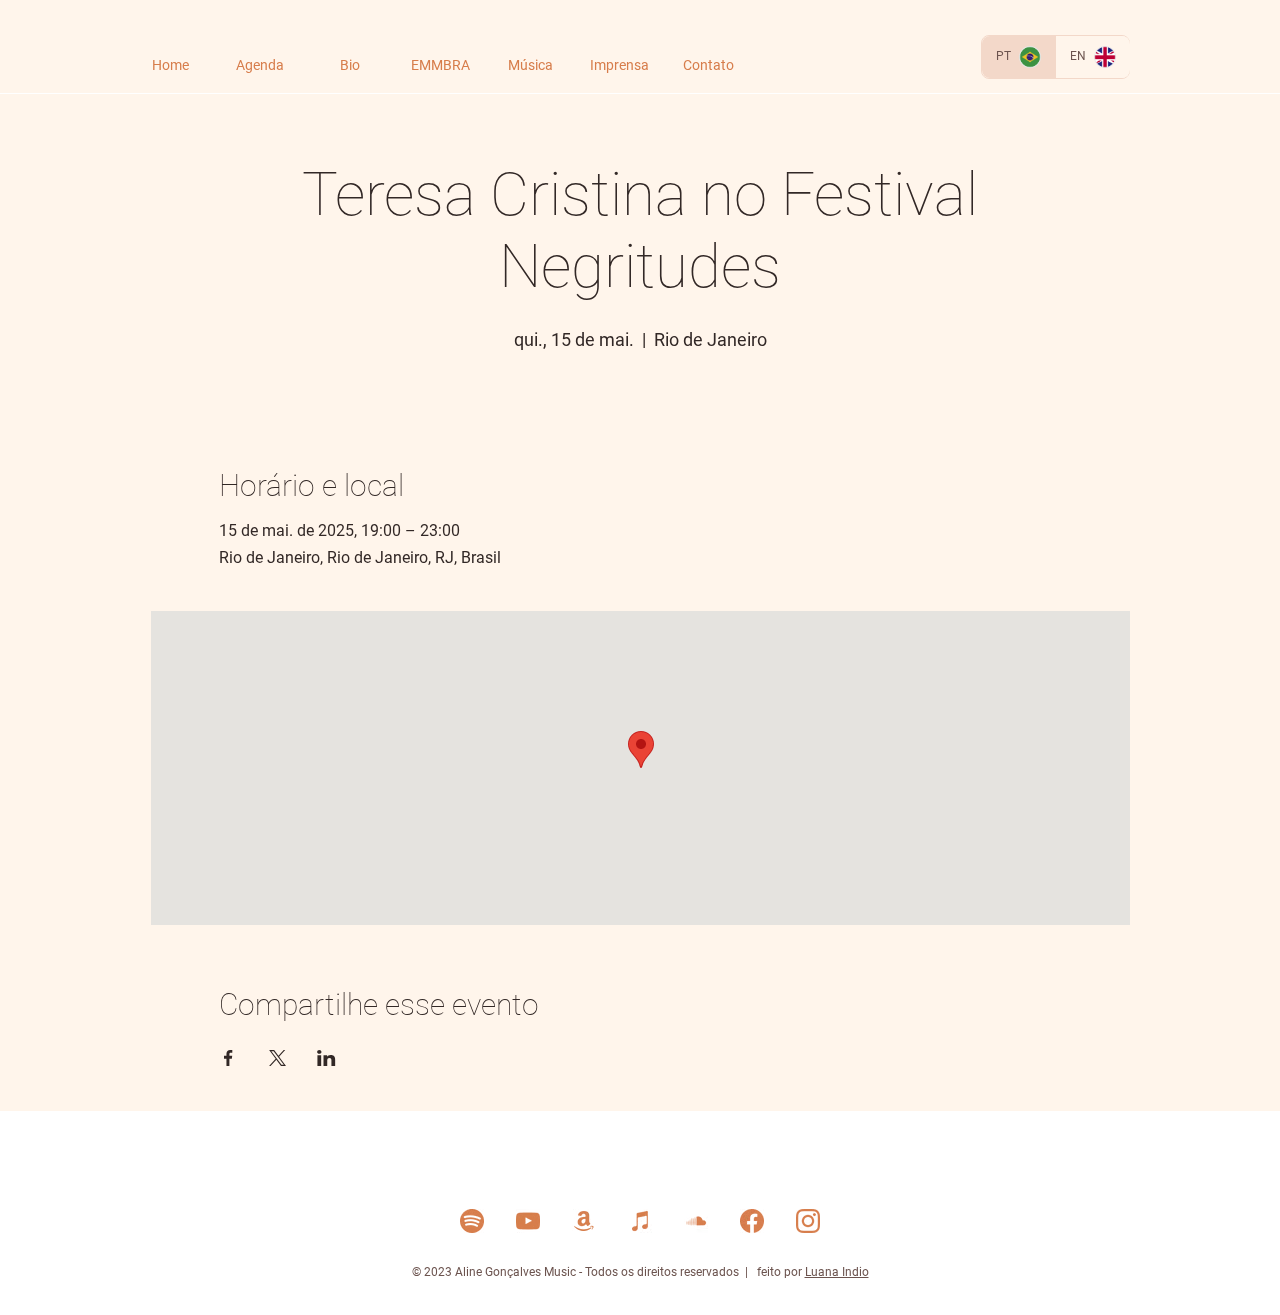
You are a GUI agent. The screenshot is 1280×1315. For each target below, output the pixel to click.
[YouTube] (528, 1221)
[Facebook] (752, 1221)
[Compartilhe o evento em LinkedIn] (326, 1058)
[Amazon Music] (584, 1221)
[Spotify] (472, 1221)
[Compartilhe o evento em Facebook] (228, 1058)
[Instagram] (808, 1221)
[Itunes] (640, 1221)
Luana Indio (837, 1272)
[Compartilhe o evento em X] (277, 1058)
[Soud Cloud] (696, 1221)
